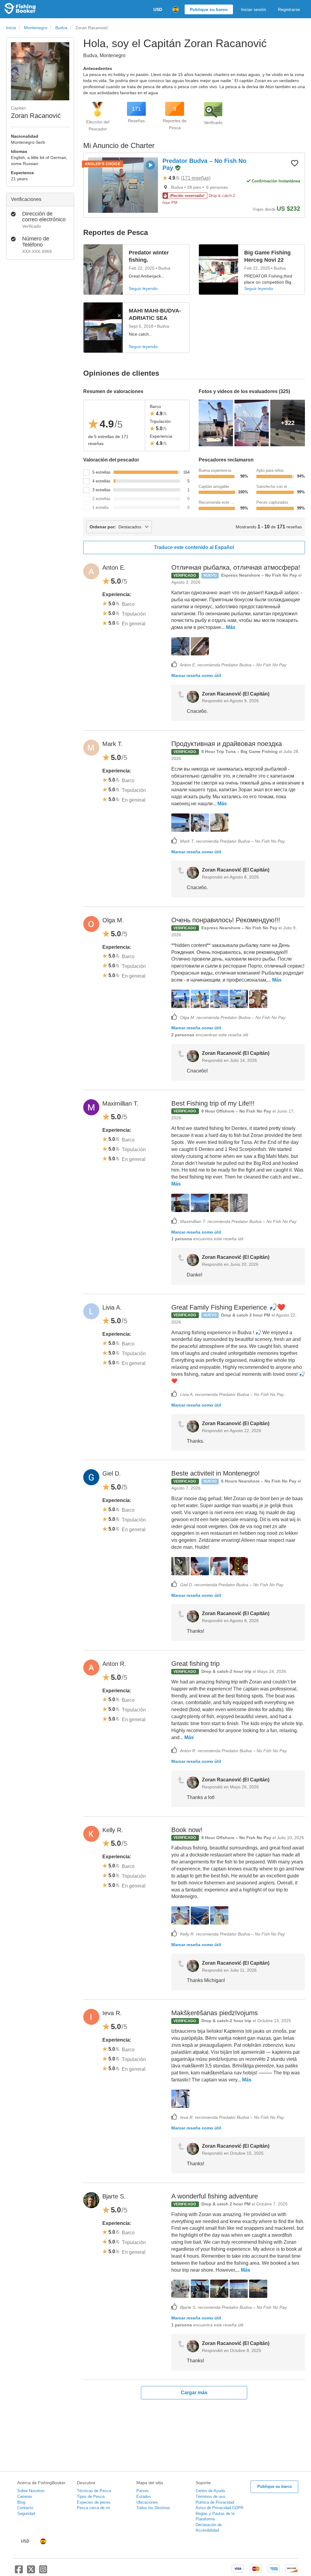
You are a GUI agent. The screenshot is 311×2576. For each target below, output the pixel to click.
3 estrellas (101, 490)
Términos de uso (210, 2497)
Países (143, 2491)
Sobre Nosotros (31, 2491)
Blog (21, 2502)
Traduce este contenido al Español (194, 547)
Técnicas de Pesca (94, 2491)
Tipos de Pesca (91, 2497)
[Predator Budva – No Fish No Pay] (123, 185)
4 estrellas (101, 481)
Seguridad (26, 2514)
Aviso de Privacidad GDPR (219, 2508)
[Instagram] (43, 2572)
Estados (144, 2497)
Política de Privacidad (215, 2502)
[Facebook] (19, 2572)
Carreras (25, 2497)
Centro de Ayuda (210, 2491)
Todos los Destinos (153, 2508)
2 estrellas (101, 499)
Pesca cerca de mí (94, 2508)
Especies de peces (94, 2502)
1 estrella (100, 508)
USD (158, 9)
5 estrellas (101, 472)
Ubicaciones (147, 2502)
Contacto (25, 2508)
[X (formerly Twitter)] (31, 2572)
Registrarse (289, 9)
